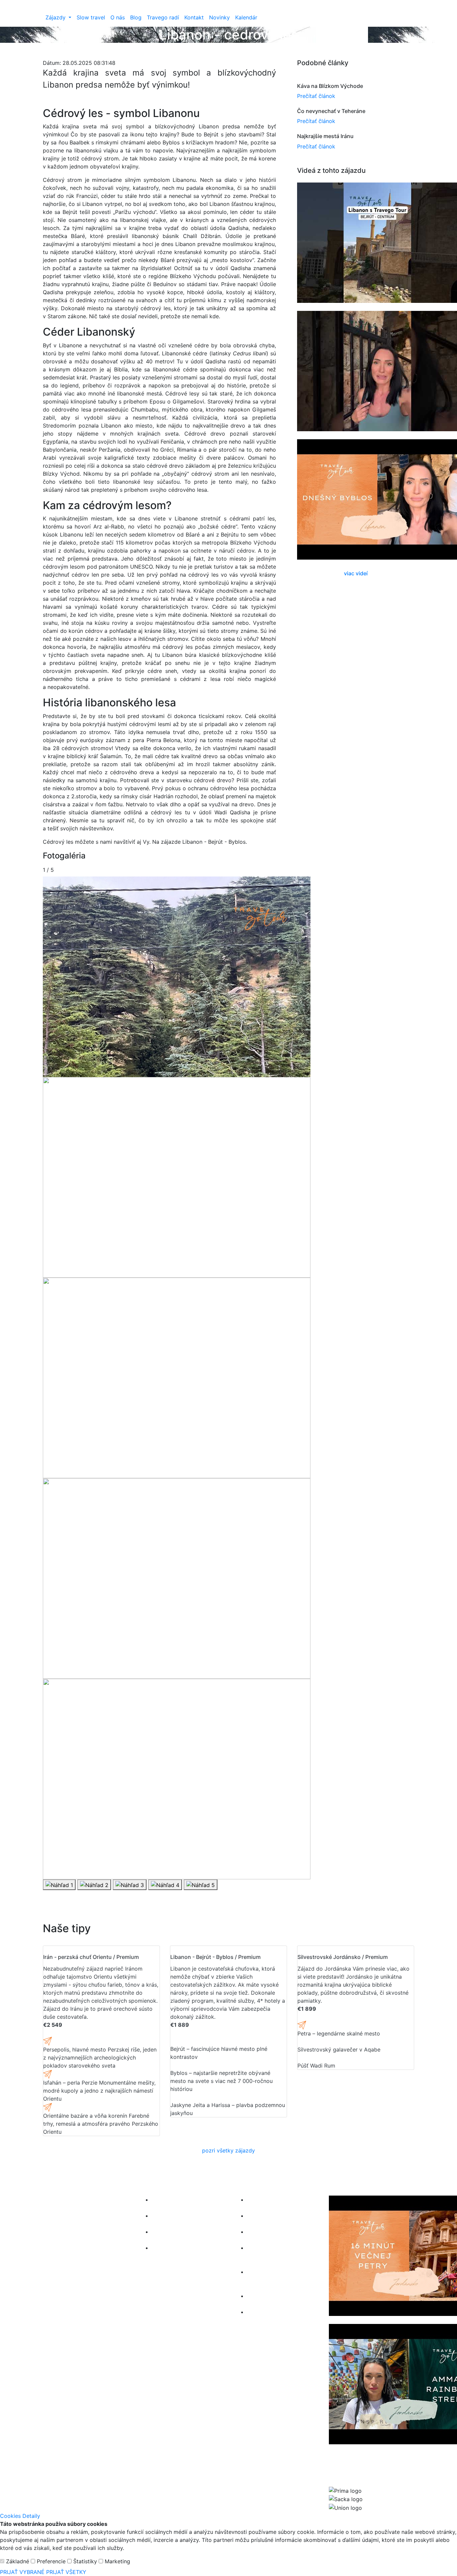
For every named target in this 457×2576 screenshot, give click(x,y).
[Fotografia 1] (59, 1885)
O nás (118, 17)
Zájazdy (56, 17)
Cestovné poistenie (271, 2232)
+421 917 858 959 (66, 2263)
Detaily (31, 2516)
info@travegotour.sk (69, 2255)
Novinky (219, 17)
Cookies (257, 2312)
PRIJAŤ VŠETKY (66, 2572)
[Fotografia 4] (165, 1885)
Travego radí (163, 17)
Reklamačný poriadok (274, 2296)
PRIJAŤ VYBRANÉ (23, 2572)
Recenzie (163, 2232)
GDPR (254, 2216)
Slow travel (91, 17)
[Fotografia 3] (130, 1885)
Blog (136, 17)
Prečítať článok (316, 96)
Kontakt (194, 17)
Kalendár (246, 17)
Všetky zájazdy (171, 2200)
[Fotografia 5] (201, 1885)
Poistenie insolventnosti (277, 2200)
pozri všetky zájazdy (229, 2150)
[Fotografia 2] (94, 1885)
